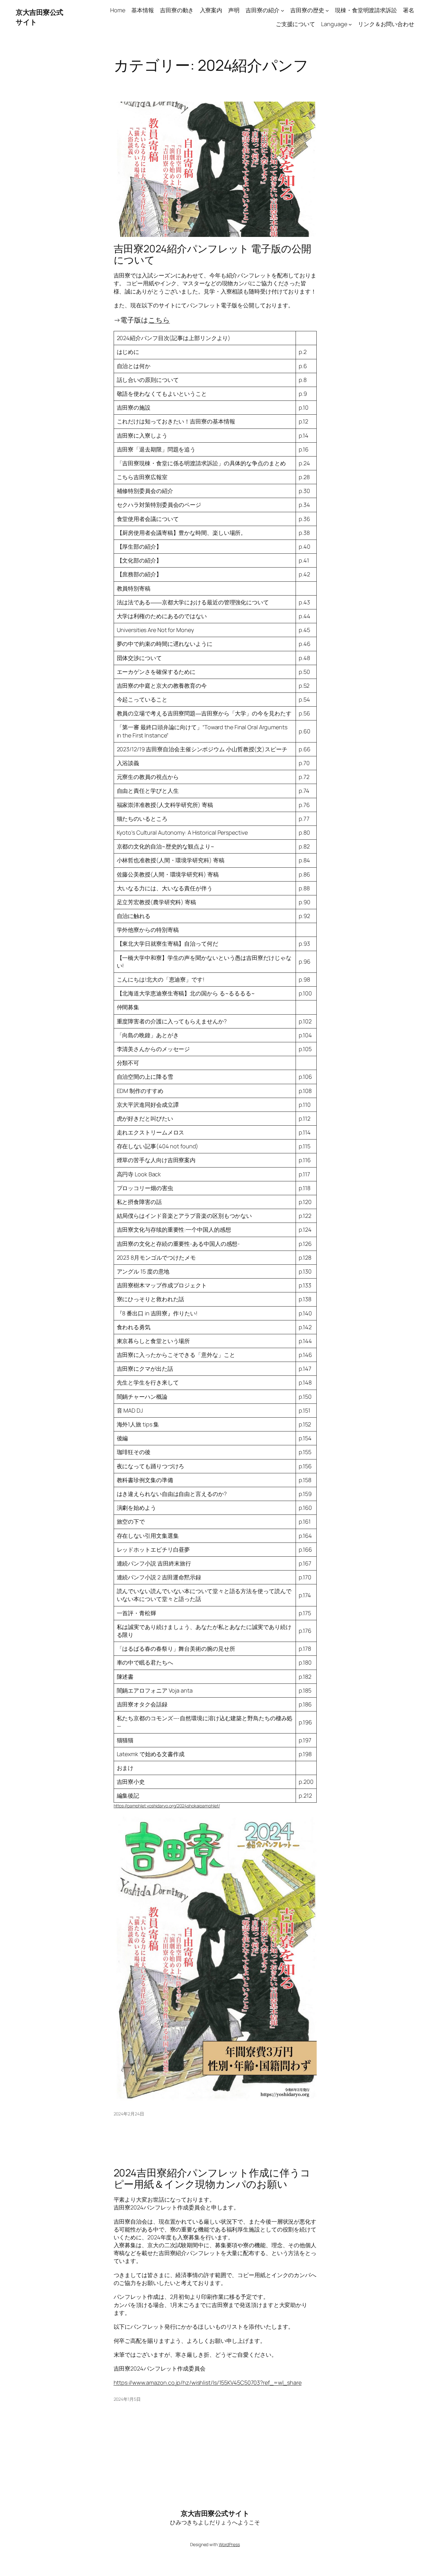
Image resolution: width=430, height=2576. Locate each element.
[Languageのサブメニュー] (350, 24)
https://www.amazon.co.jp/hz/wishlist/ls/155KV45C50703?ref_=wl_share (208, 2383)
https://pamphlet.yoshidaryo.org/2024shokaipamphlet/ (167, 1806)
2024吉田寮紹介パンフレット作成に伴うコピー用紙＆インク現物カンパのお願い (212, 2178)
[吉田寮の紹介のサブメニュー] (283, 10)
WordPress (229, 2544)
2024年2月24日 (129, 2114)
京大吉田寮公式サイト (215, 2513)
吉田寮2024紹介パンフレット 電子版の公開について (213, 254)
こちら (159, 320)
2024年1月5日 (127, 2399)
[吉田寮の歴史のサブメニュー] (327, 10)
